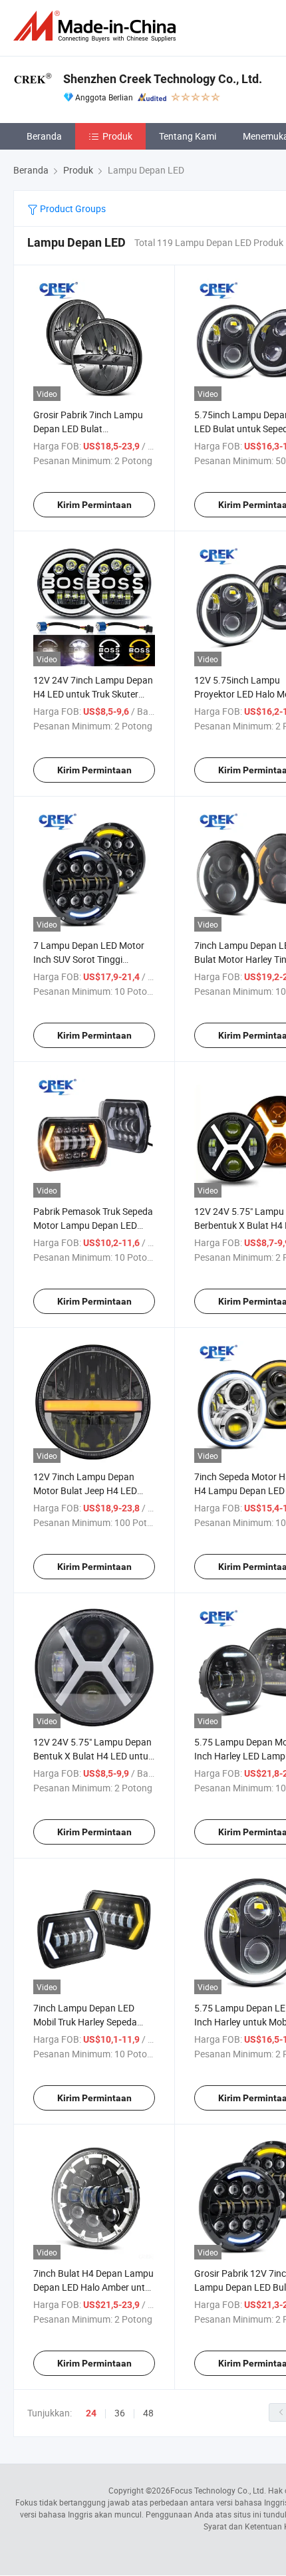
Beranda (44, 136)
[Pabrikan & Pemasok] (97, 26)
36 (120, 2413)
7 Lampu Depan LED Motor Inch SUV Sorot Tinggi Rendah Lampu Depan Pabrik (93, 959)
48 (148, 2413)
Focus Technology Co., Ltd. (218, 2490)
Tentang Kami (188, 136)
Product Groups (72, 208)
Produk (117, 136)
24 (91, 2413)
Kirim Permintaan (94, 505)
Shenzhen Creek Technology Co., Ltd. (163, 79)
